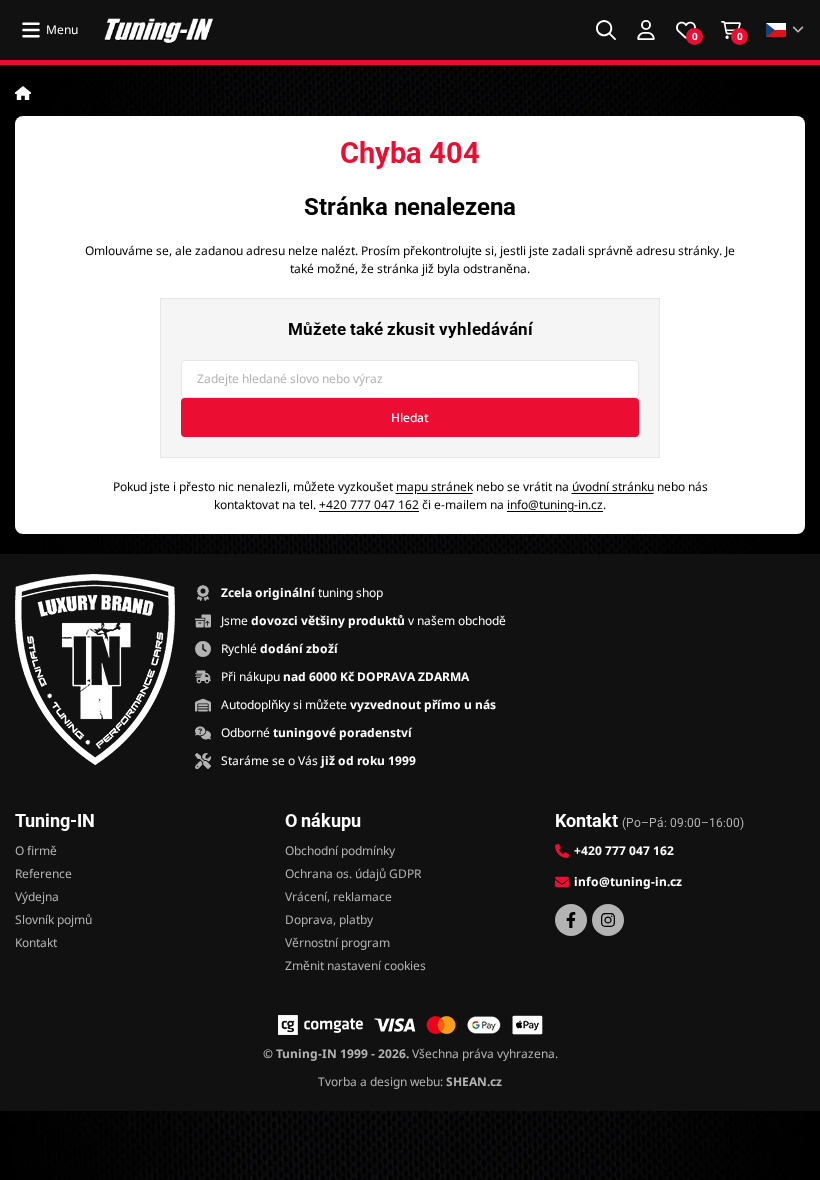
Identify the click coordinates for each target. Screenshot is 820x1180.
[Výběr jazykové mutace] (785, 30)
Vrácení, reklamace (338, 896)
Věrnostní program (337, 942)
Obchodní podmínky (340, 850)
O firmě (36, 850)
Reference (43, 873)
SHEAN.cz (474, 1081)
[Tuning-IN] (159, 30)
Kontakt (36, 942)
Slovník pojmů (53, 919)
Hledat (410, 417)
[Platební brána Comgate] (320, 1025)
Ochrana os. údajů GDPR (353, 873)
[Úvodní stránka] (23, 93)
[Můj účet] (646, 30)
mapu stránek (434, 486)
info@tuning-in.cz (555, 504)
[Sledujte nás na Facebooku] (571, 920)
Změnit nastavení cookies (355, 965)
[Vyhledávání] (606, 30)
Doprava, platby (329, 919)
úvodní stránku (613, 486)
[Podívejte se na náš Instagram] (608, 920)
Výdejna (37, 896)
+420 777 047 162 (369, 504)
